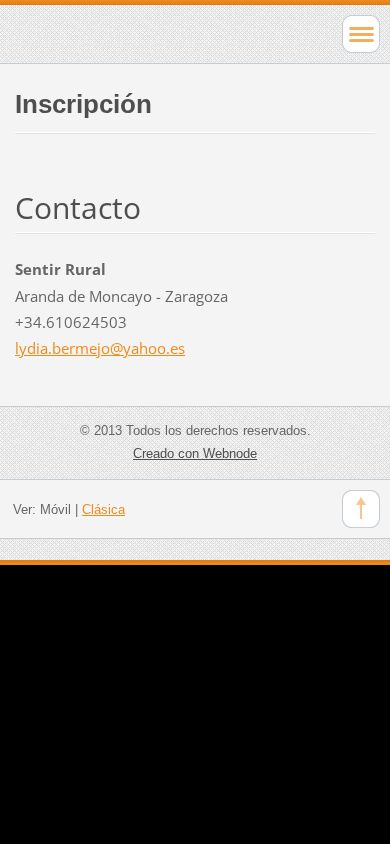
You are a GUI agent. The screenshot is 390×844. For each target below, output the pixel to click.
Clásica (103, 509)
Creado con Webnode (195, 453)
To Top (361, 509)
